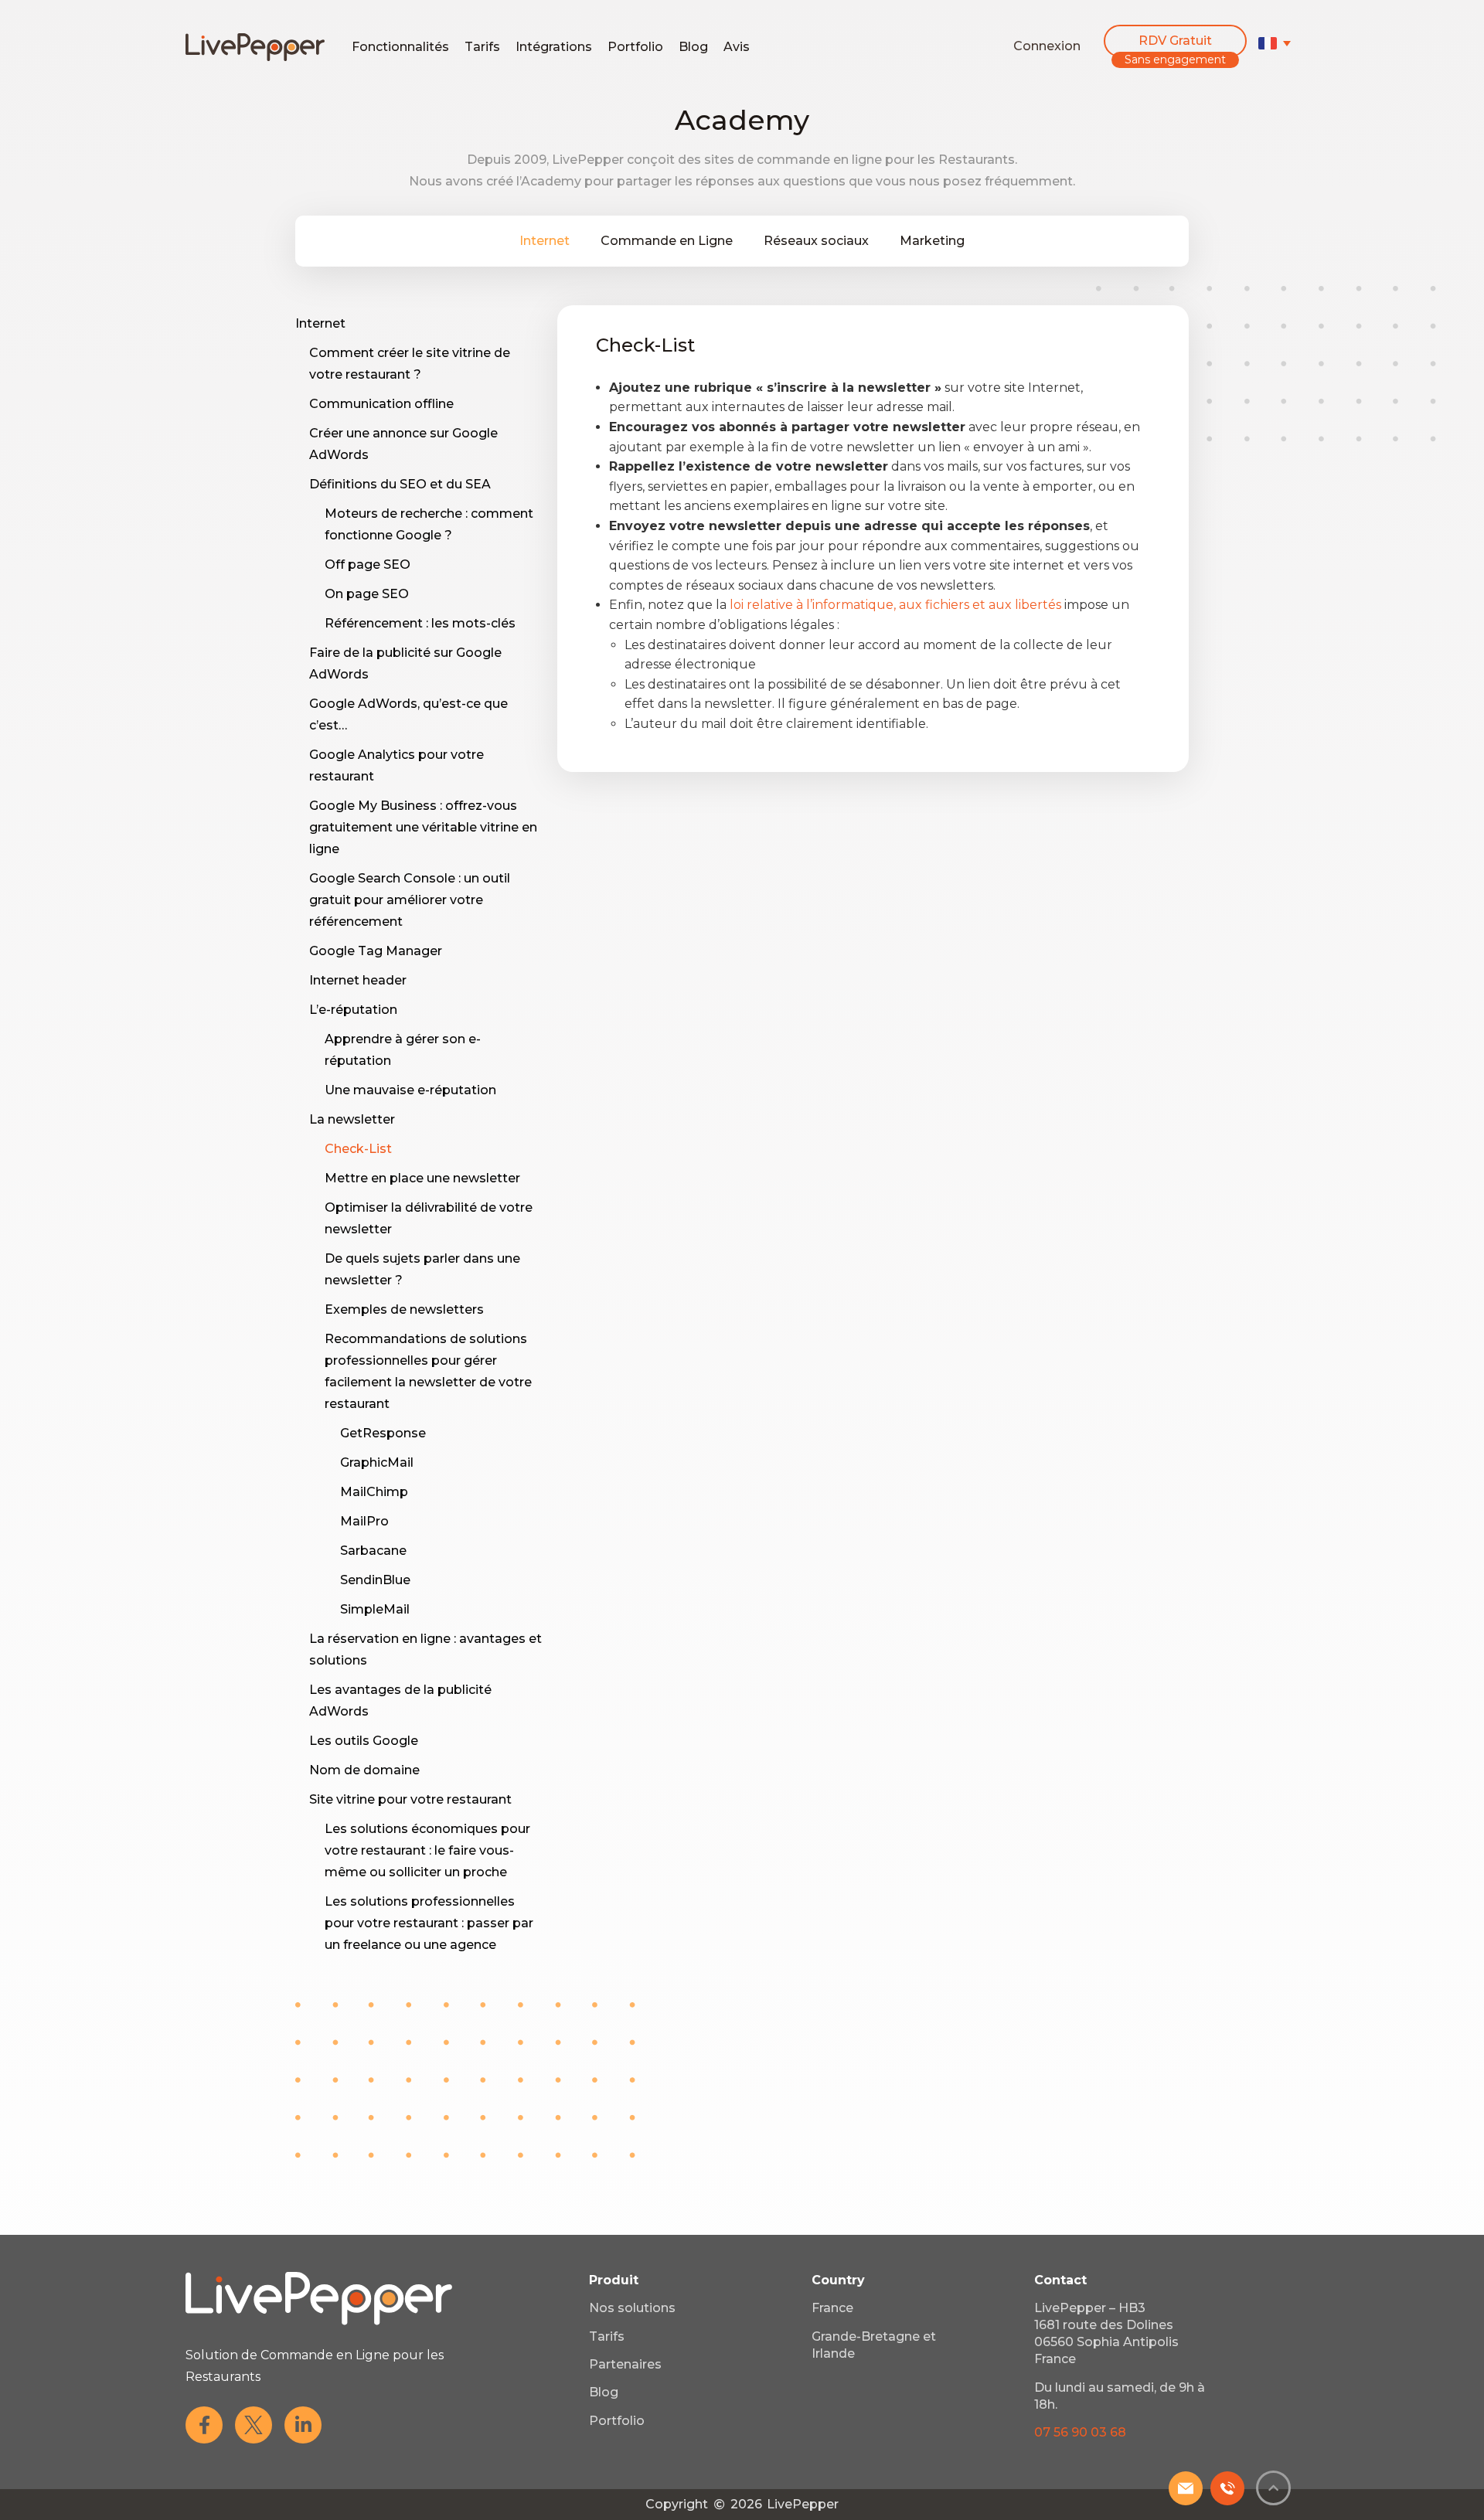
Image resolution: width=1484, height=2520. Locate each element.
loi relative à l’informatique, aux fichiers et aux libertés (895, 605)
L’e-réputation (353, 1010)
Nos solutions (632, 2308)
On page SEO (367, 594)
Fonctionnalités (400, 47)
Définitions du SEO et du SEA (400, 484)
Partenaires (625, 2364)
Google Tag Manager (376, 951)
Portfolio (635, 47)
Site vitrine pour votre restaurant (410, 1799)
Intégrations (554, 47)
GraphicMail (377, 1462)
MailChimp (374, 1492)
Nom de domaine (364, 1770)
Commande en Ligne (667, 241)
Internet (545, 241)
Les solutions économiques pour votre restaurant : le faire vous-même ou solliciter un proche (427, 1850)
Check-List (358, 1149)
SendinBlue (375, 1580)
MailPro (364, 1521)
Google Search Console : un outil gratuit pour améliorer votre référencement (410, 900)
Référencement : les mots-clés (420, 623)
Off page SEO (368, 565)
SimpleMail (375, 1609)
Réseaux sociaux (816, 241)
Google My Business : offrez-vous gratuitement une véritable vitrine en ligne (423, 827)
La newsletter (352, 1119)
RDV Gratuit (1175, 41)
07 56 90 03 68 (1080, 2432)
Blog (693, 47)
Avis (737, 47)
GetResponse (383, 1433)
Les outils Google (364, 1741)
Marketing (932, 241)
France (832, 2308)
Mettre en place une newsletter (422, 1178)
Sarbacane (373, 1551)
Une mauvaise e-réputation (410, 1090)
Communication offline (381, 404)
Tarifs (482, 47)
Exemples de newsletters (404, 1309)
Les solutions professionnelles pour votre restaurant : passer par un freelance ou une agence (429, 1923)
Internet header (358, 980)
